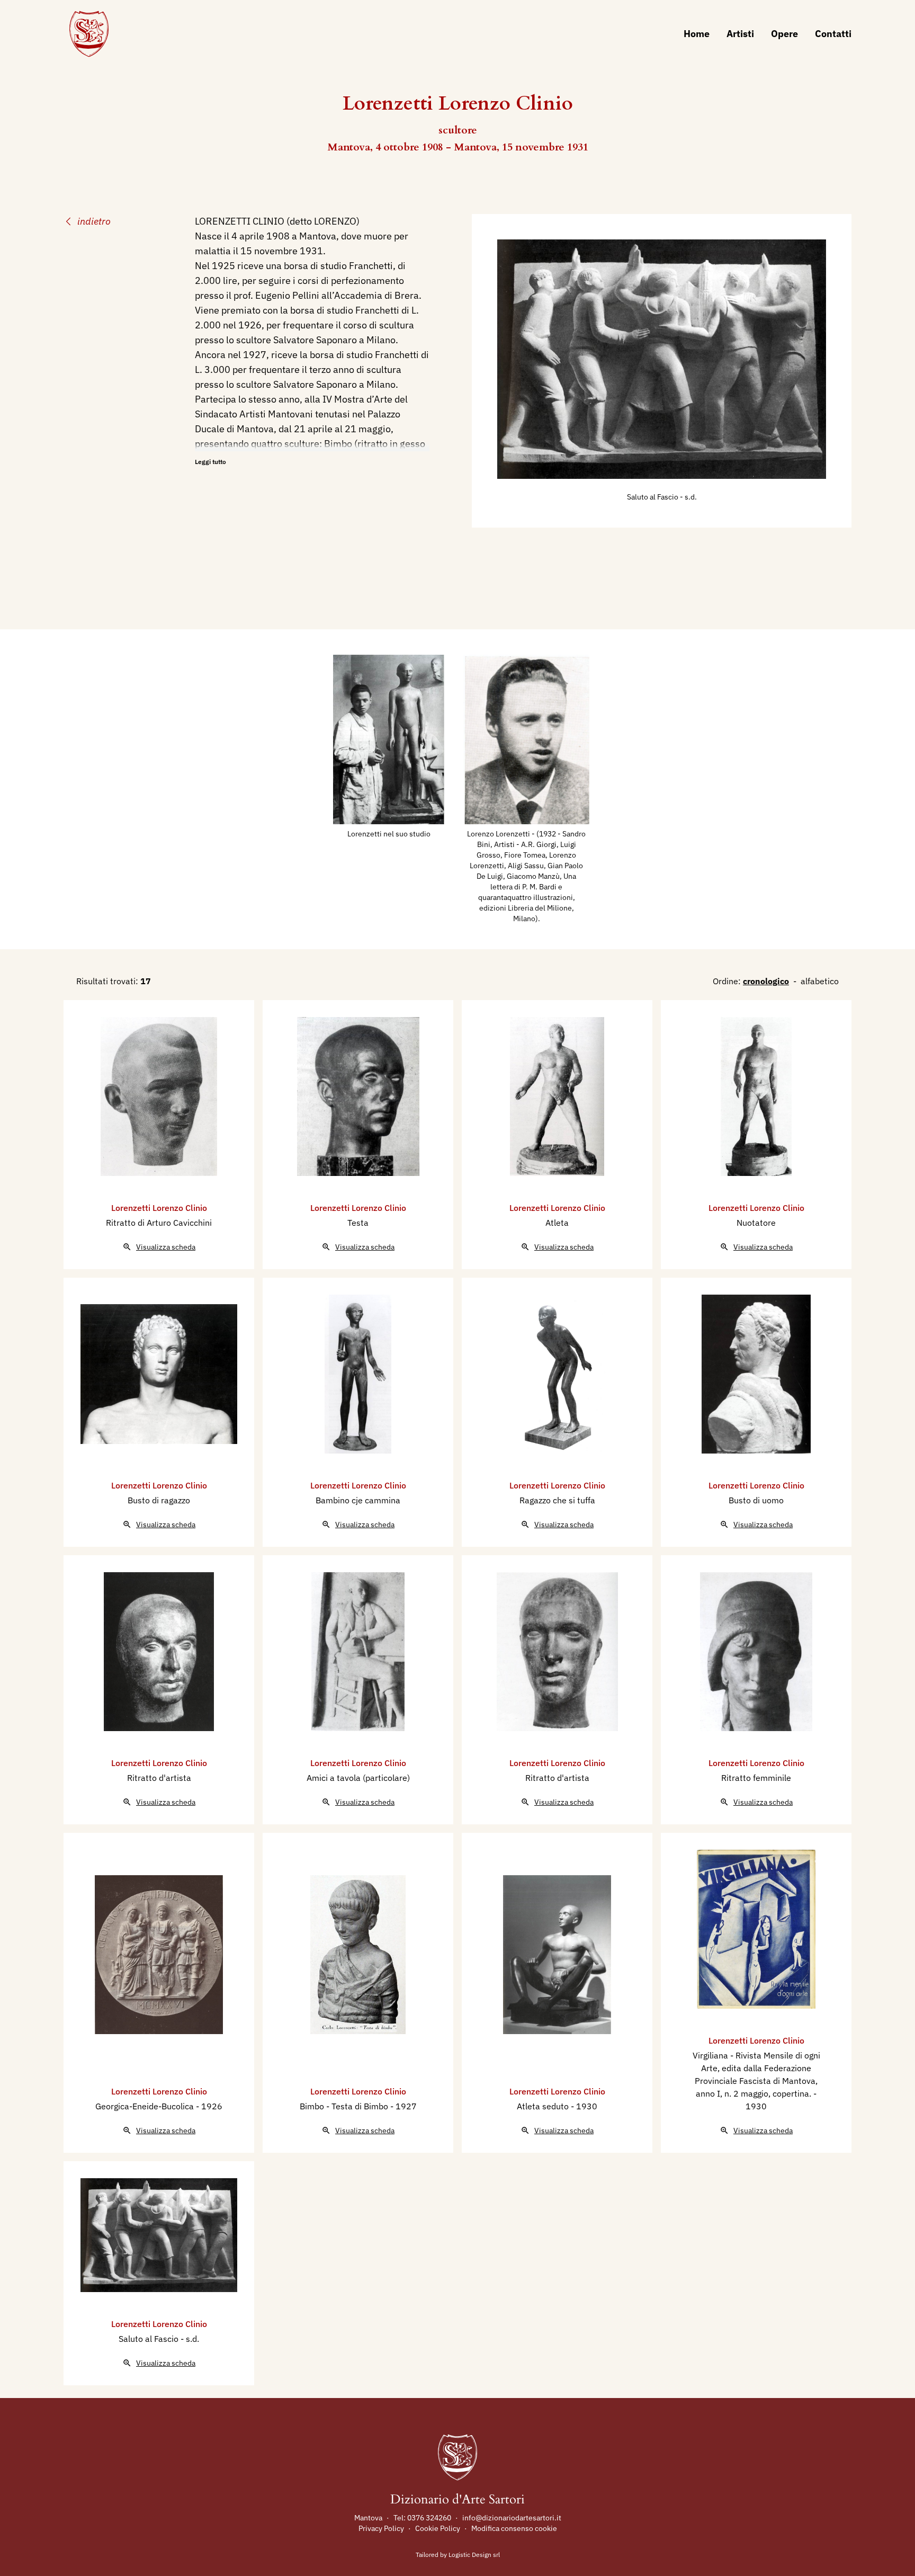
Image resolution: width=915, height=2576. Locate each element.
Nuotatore (756, 1223)
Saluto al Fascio (653, 497)
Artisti (740, 34)
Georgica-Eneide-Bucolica (146, 2106)
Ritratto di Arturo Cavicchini (159, 1223)
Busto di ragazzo (159, 1500)
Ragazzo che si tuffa (557, 1500)
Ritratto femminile (756, 1778)
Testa (358, 1223)
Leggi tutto (210, 462)
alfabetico (820, 981)
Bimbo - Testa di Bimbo (345, 2106)
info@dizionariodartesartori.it (512, 2518)
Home (697, 34)
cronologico (766, 981)
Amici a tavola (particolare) (358, 1778)
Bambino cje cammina (358, 1500)
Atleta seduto (544, 2106)
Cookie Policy (438, 2528)
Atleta (557, 1223)
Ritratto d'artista (159, 1778)
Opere (784, 34)
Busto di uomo (756, 1500)
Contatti (833, 34)
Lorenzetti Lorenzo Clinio (159, 1208)
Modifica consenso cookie (514, 2528)
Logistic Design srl (474, 2555)
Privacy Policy (381, 2528)
